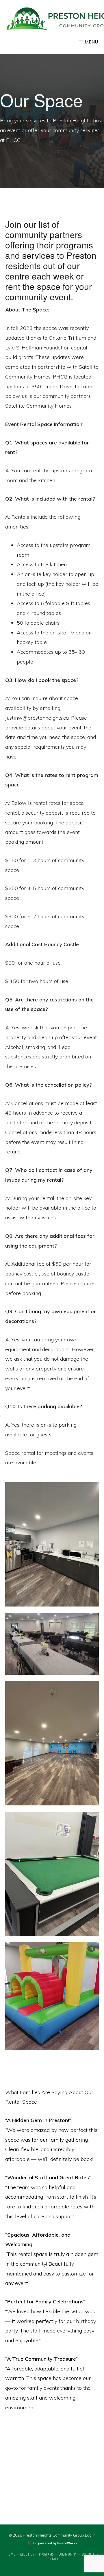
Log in (90, 2535)
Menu (91, 42)
